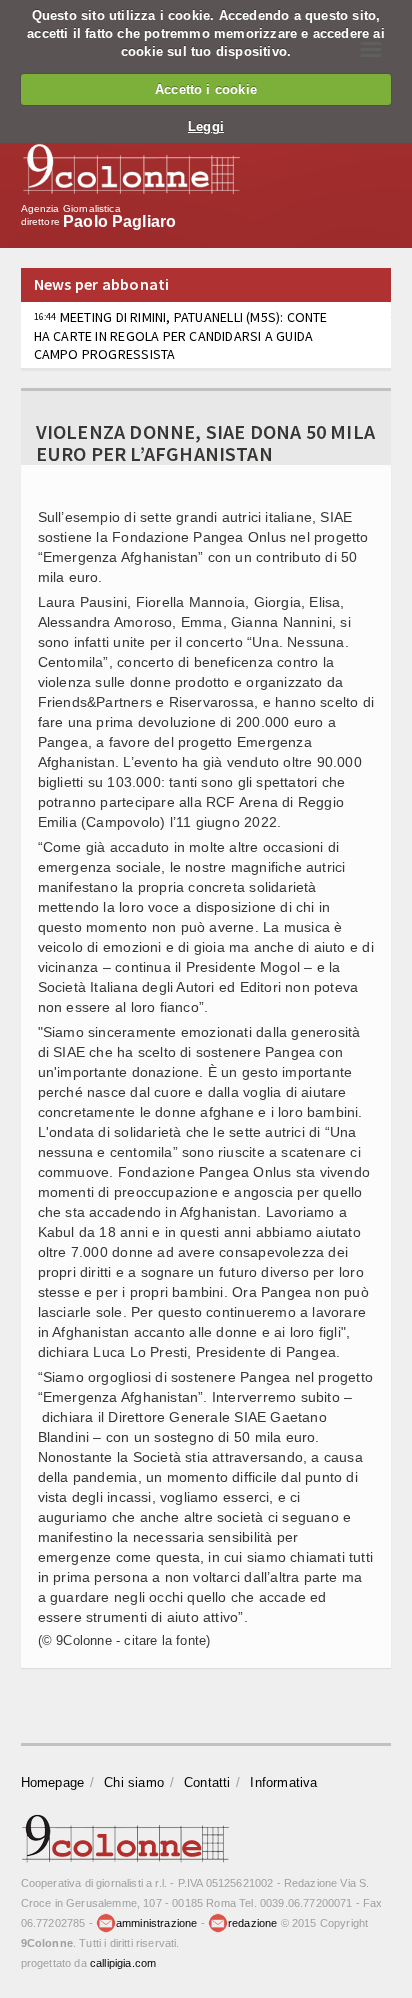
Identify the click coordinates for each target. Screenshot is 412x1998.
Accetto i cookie (206, 89)
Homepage (53, 1782)
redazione (253, 1923)
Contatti (207, 1782)
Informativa (283, 1782)
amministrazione (156, 1923)
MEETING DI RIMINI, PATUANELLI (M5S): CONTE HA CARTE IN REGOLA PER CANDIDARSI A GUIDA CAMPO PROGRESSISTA (181, 335)
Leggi (206, 126)
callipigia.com (123, 1963)
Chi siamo (134, 1782)
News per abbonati (102, 284)
